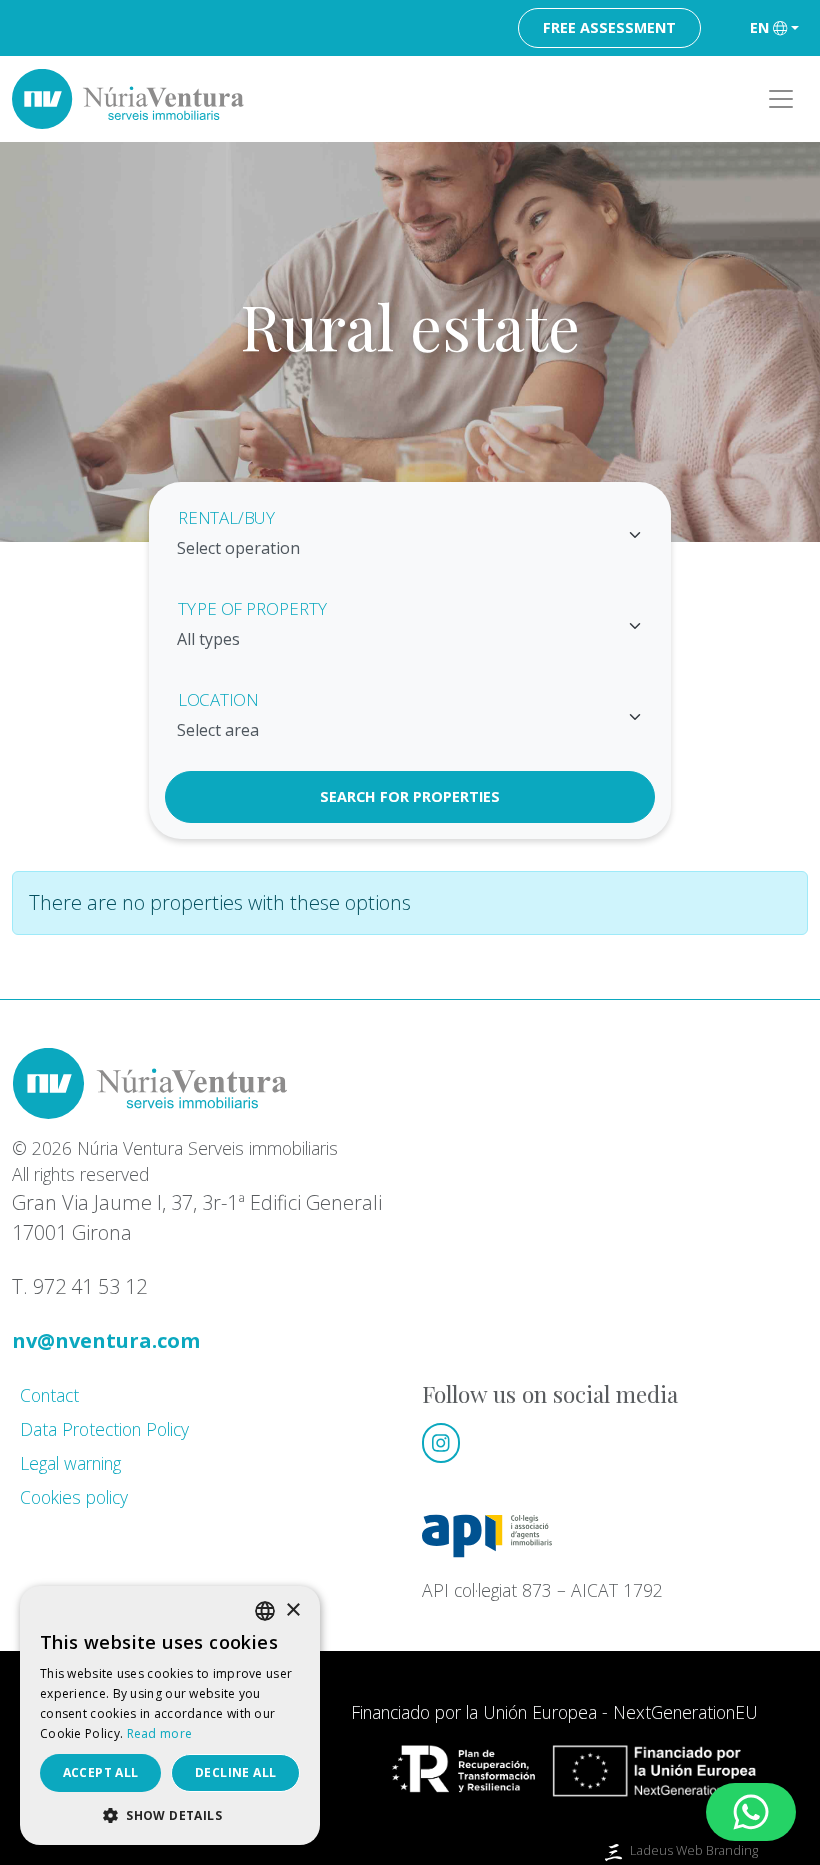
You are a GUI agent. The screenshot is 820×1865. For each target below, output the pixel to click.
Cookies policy (74, 1497)
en (759, 27)
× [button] (292, 1610)
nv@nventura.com (106, 1340)
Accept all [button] (101, 1772)
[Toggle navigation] (781, 99)
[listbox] (265, 1611)
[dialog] (170, 1715)
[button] (170, 1815)
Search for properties (410, 796)
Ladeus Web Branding (694, 1850)
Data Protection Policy (104, 1429)
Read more (160, 1733)
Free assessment (609, 27)
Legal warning (70, 1463)
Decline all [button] (235, 1772)
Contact (49, 1395)
